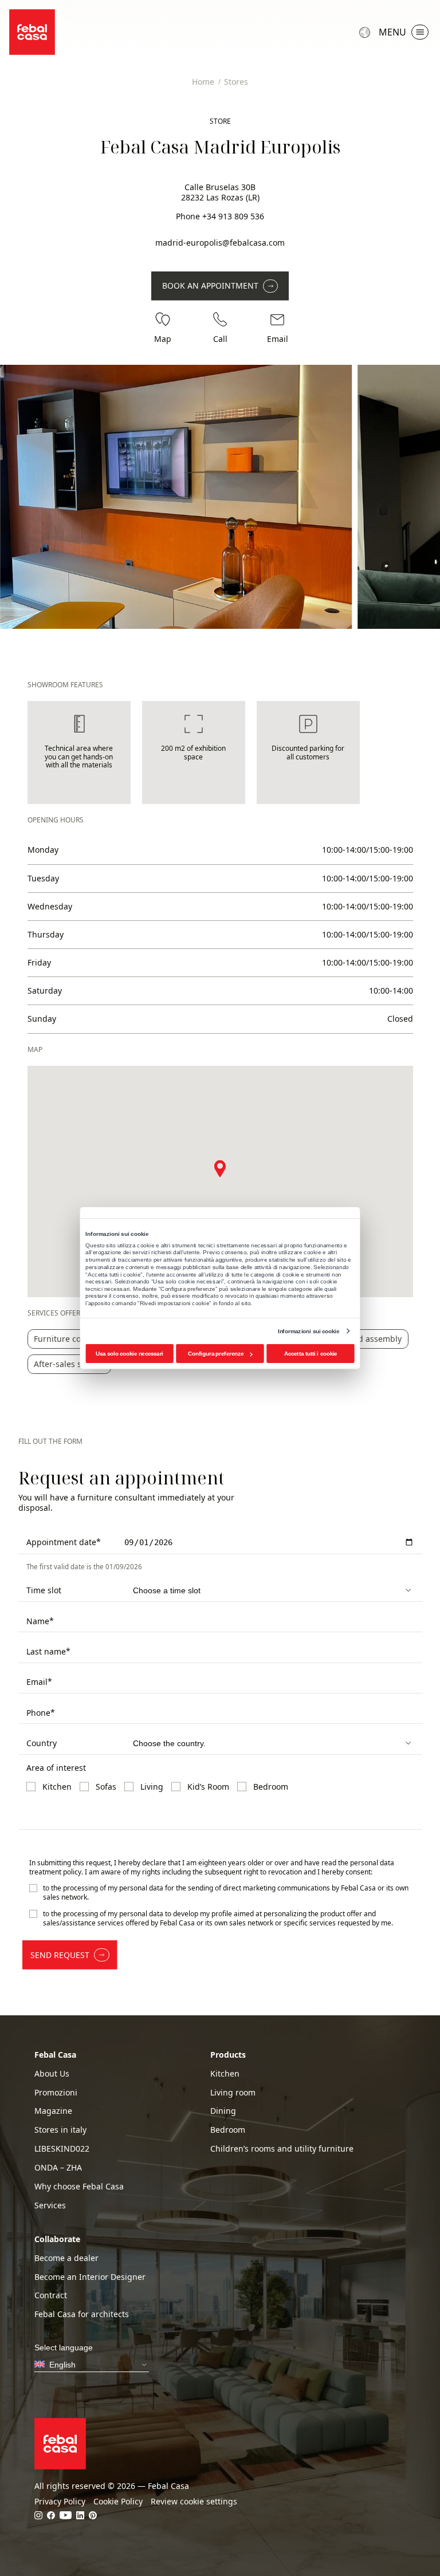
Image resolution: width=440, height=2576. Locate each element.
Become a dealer (66, 2258)
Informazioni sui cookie (309, 1331)
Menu (392, 32)
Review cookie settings (194, 2502)
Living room (233, 2093)
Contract (51, 2295)
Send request (60, 1955)
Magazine (53, 2111)
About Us (52, 2074)
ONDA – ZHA (58, 2168)
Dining (223, 2111)
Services (50, 2205)
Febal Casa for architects (82, 2314)
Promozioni (56, 2093)
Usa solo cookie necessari (129, 1354)
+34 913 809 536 (233, 216)
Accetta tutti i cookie (311, 1354)
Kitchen (225, 2074)
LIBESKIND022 (62, 2149)
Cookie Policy (118, 2502)
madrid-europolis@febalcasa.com (220, 243)
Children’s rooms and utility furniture (282, 2149)
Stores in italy (60, 2130)
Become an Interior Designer (90, 2277)
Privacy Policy (60, 2502)
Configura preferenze (216, 1354)
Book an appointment (210, 285)
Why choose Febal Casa (79, 2187)
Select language (366, 32)
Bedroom (228, 2130)
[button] (220, 1168)
